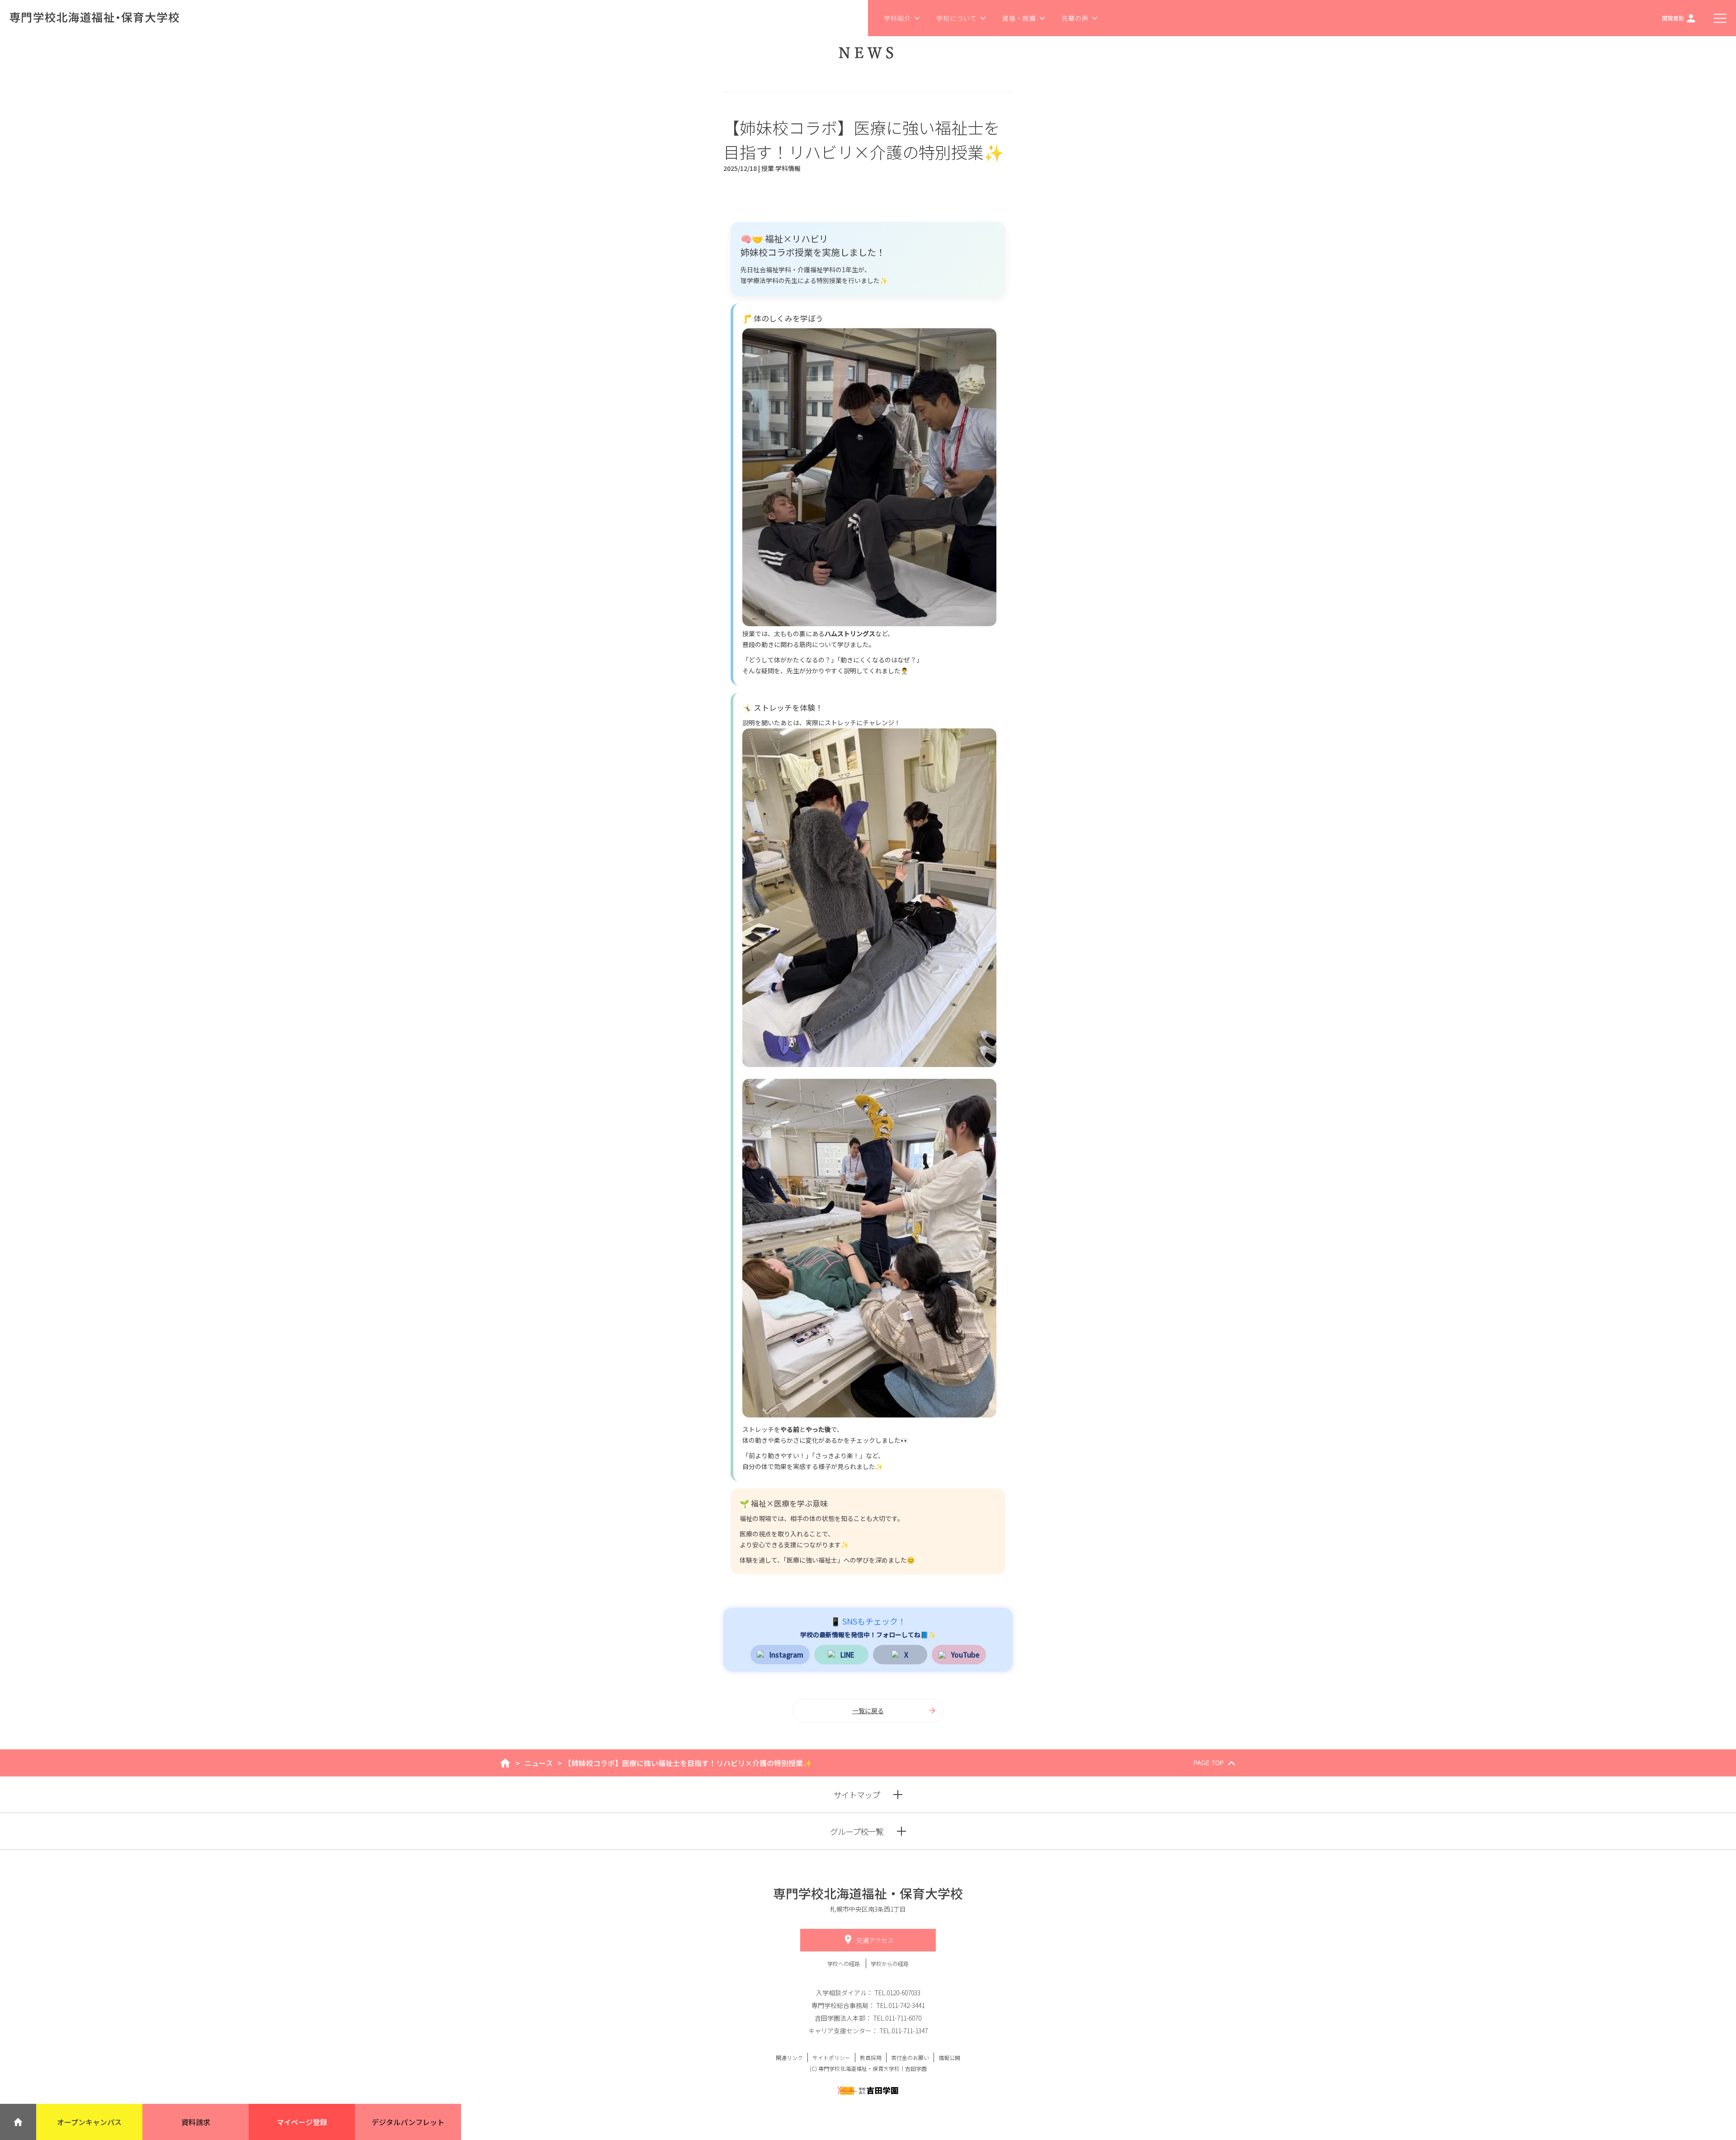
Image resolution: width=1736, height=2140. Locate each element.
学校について (957, 18)
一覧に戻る (868, 1710)
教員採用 (871, 2057)
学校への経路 (844, 1963)
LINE (847, 1654)
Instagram (786, 1654)
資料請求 (196, 2122)
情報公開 (949, 2057)
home (505, 1763)
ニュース (539, 1763)
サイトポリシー (831, 2057)
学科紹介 (897, 18)
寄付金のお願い (910, 2057)
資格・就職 (1019, 18)
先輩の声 (1075, 18)
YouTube (965, 1654)
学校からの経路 (890, 1963)
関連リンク (789, 2057)
